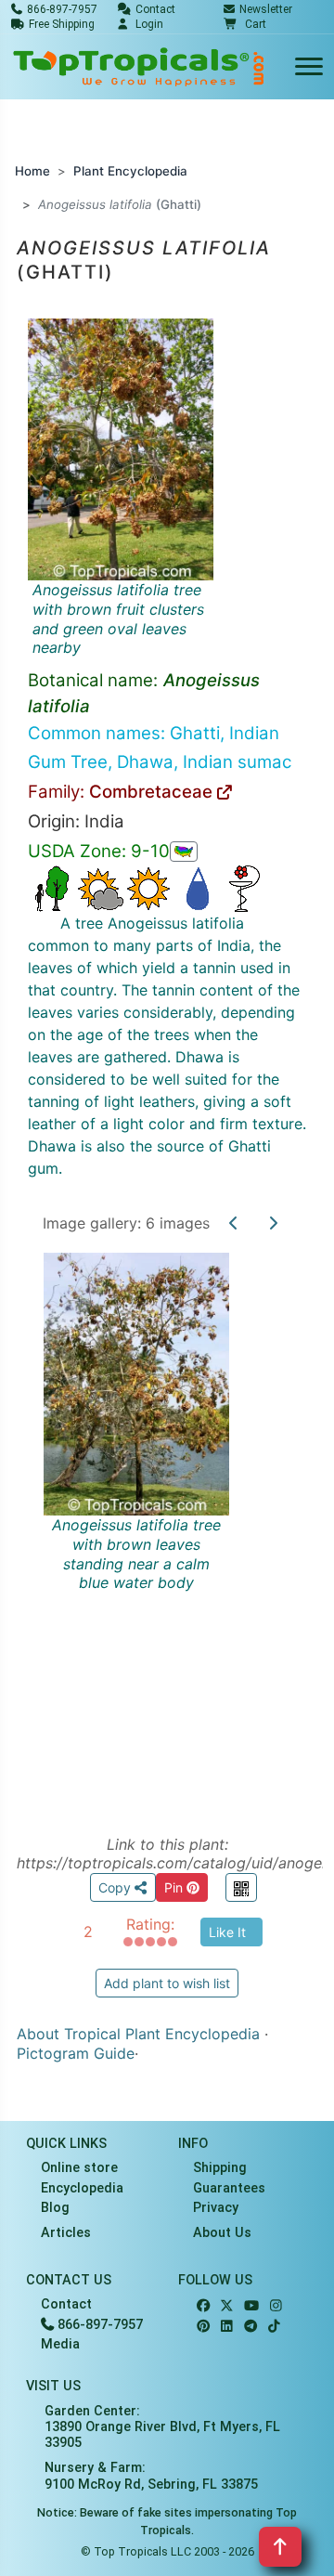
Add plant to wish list (167, 1983)
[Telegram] (250, 2327)
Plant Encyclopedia (130, 171)
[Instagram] (276, 2306)
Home (32, 171)
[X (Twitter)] (227, 2306)
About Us (222, 2233)
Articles (66, 2233)
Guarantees (229, 2188)
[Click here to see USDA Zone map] (184, 852)
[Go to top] (280, 2547)
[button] (245, 24)
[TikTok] (274, 2327)
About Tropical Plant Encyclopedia (138, 2034)
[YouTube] (251, 2306)
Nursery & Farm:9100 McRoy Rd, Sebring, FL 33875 (151, 2476)
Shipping (220, 2168)
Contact (66, 2304)
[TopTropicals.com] (139, 67)
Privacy (216, 2208)
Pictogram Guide (76, 2053)
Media (60, 2344)
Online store (79, 2168)
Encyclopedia (82, 2188)
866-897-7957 (98, 2325)
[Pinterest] (203, 2327)
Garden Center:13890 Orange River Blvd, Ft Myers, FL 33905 (162, 2427)
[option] (167, 1522)
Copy (116, 1887)
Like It (227, 1932)
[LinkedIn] (227, 2327)
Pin (175, 1887)
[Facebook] (203, 2306)
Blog (55, 2208)
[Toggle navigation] (309, 67)
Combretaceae (153, 792)
